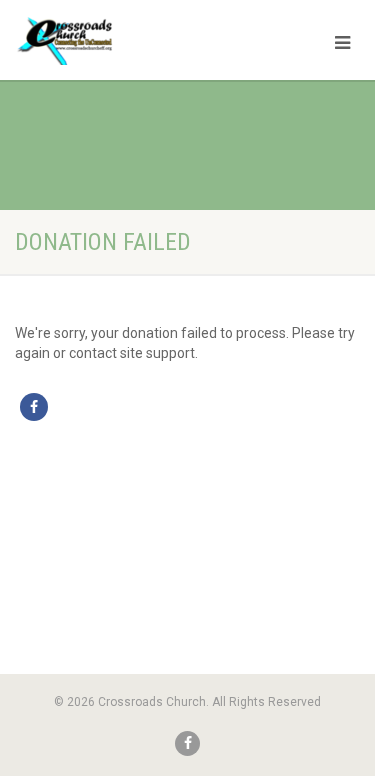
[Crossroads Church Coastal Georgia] (125, 44)
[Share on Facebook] (34, 407)
